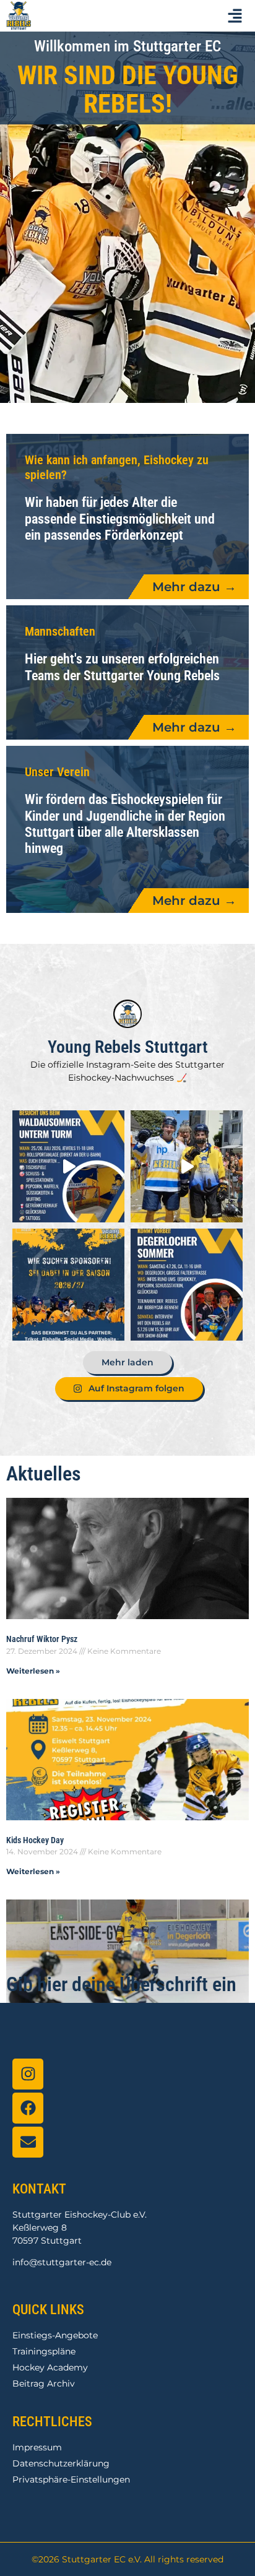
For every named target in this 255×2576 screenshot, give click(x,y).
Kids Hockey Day (35, 1840)
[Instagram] (28, 2074)
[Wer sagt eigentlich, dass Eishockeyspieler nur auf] (187, 1285)
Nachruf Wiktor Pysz (42, 1639)
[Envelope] (28, 2142)
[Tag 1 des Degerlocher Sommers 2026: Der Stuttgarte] (187, 1166)
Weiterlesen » (33, 1671)
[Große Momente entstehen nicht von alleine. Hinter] (68, 1285)
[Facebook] (28, 2108)
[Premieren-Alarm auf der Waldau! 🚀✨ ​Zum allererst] (68, 1166)
